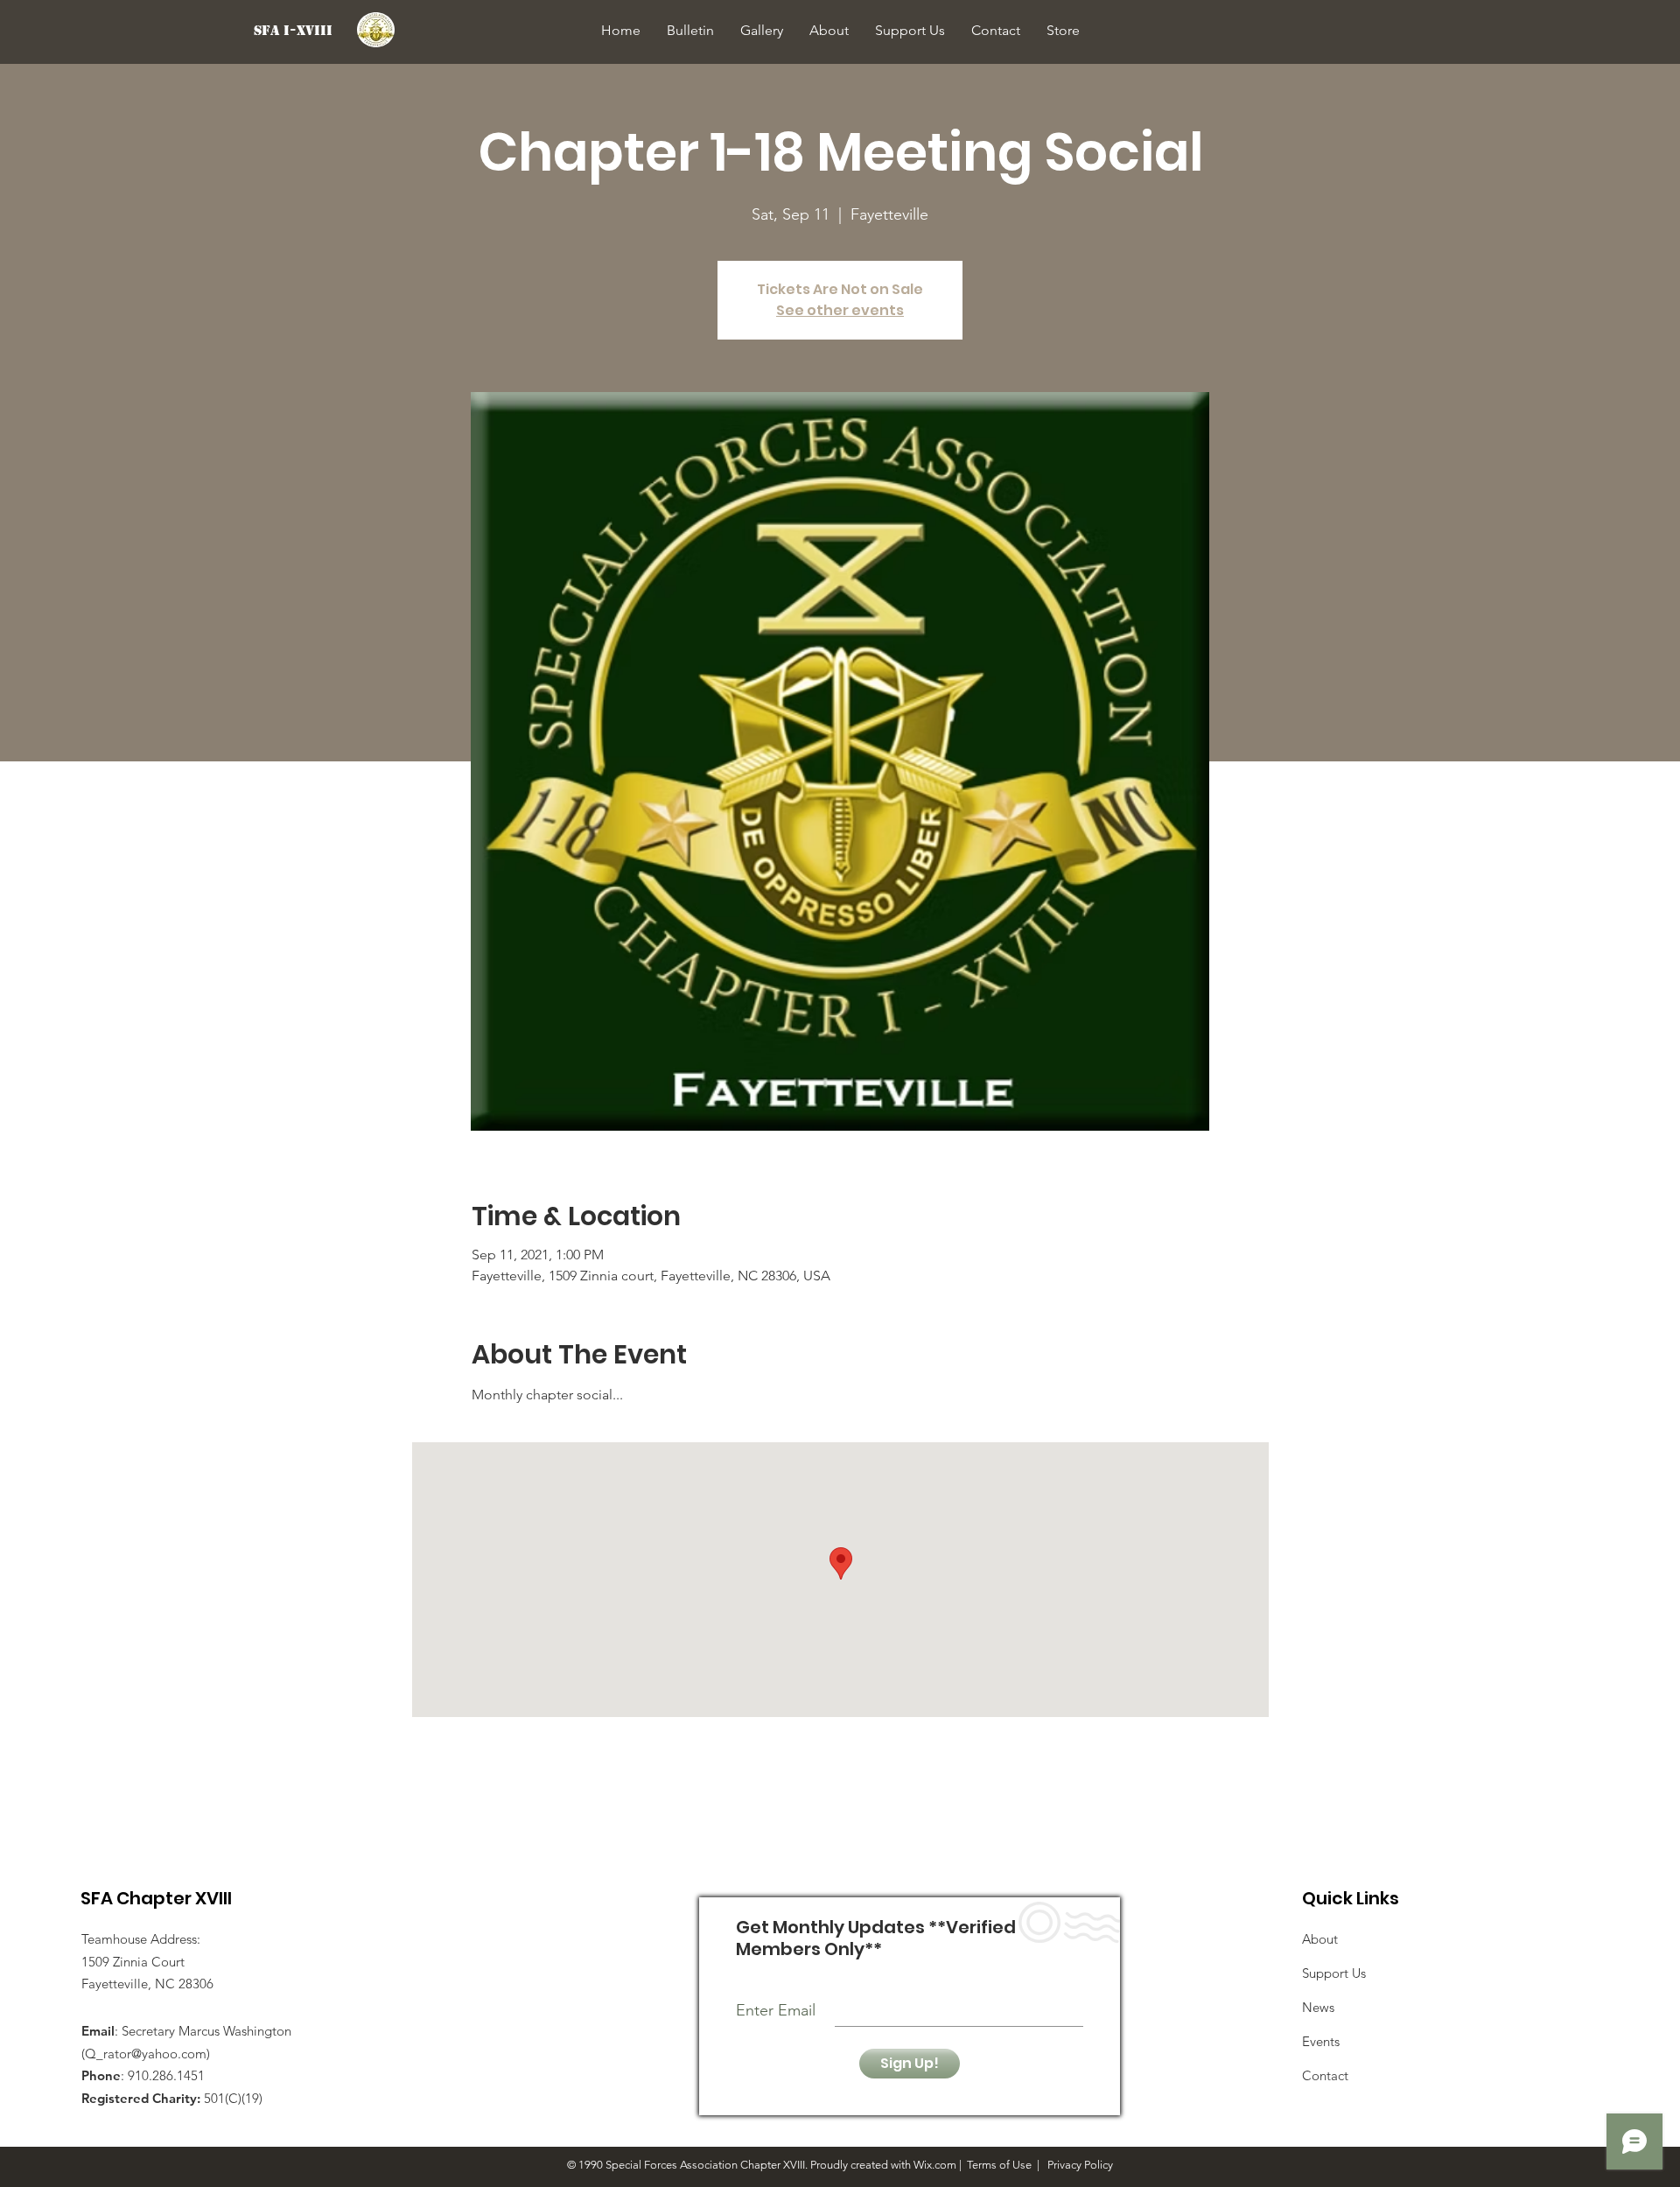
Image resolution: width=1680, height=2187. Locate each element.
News (1318, 2007)
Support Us (1334, 1973)
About (1320, 1939)
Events (1321, 2041)
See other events (840, 310)
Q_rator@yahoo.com (146, 2054)
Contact (1325, 2075)
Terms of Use (999, 2165)
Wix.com (935, 2165)
